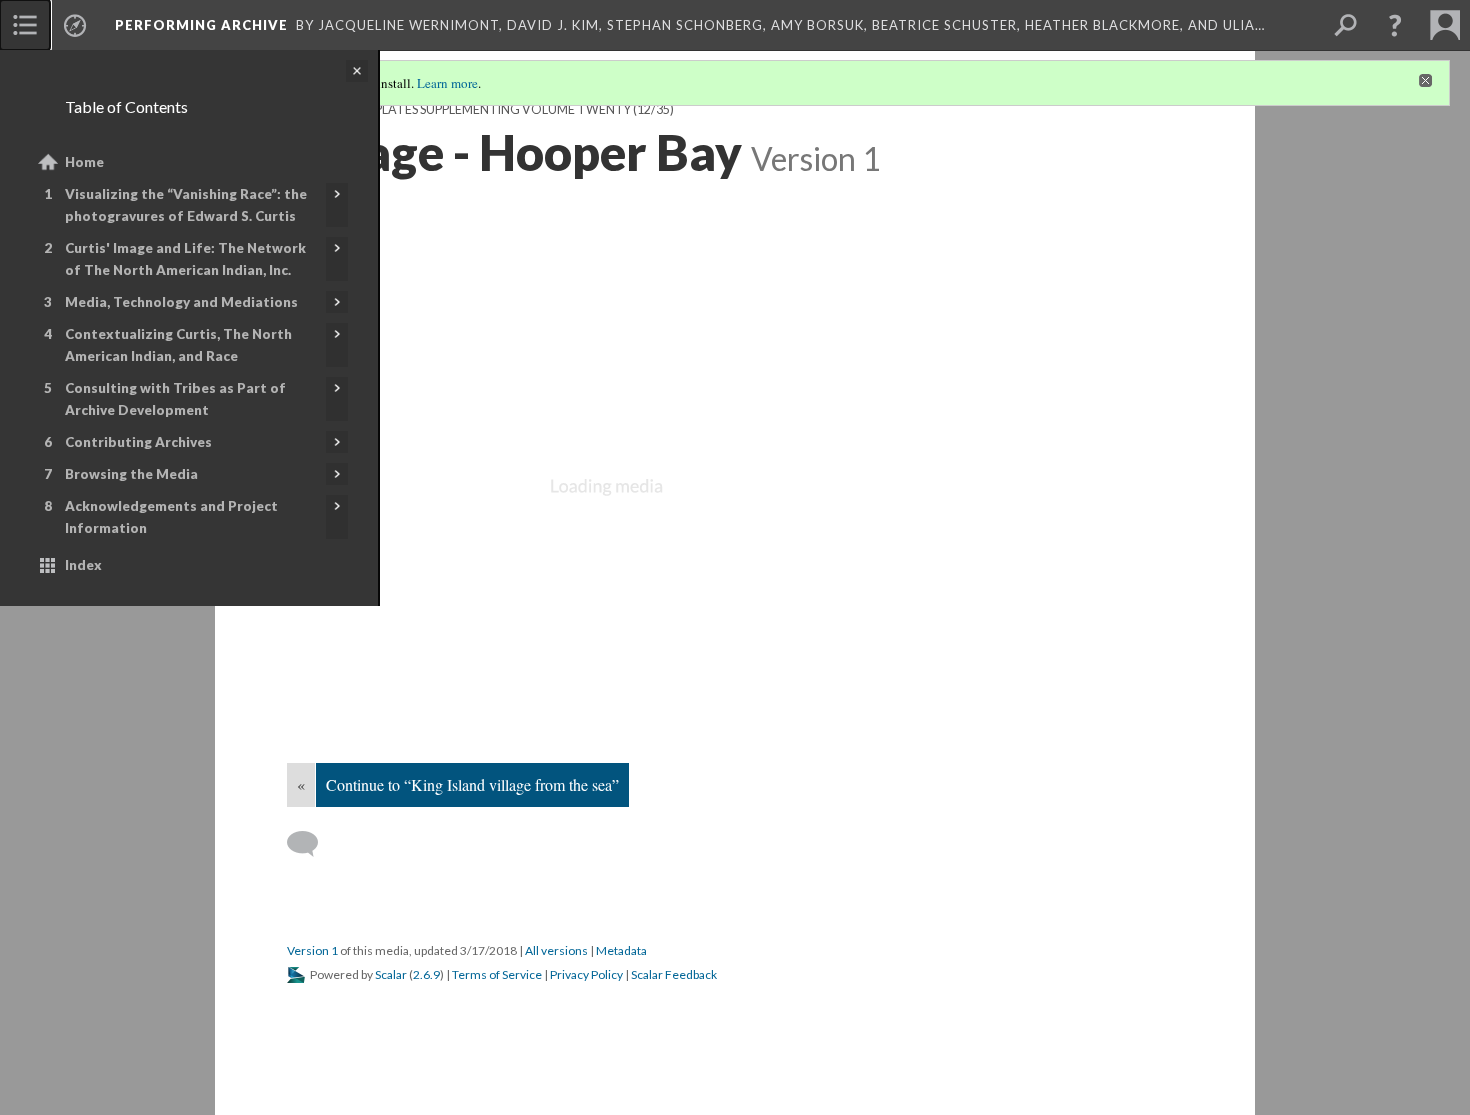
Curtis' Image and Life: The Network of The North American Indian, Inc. (185, 259)
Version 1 (312, 950)
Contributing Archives (138, 442)
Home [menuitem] (84, 162)
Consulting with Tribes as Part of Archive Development (175, 399)
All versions (556, 950)
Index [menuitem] (83, 565)
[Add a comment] (311, 844)
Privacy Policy (586, 974)
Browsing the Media (131, 474)
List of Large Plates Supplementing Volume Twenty (459, 109)
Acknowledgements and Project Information (171, 517)
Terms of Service (497, 974)
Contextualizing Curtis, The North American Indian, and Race (178, 345)
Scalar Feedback (674, 974)
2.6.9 (426, 974)
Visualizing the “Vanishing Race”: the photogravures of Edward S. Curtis (186, 205)
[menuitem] (25, 25)
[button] (1395, 25)
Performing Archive (201, 25)
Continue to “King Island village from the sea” (472, 784)
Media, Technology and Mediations (181, 302)
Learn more (447, 83)
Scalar (391, 974)
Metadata (621, 950)
